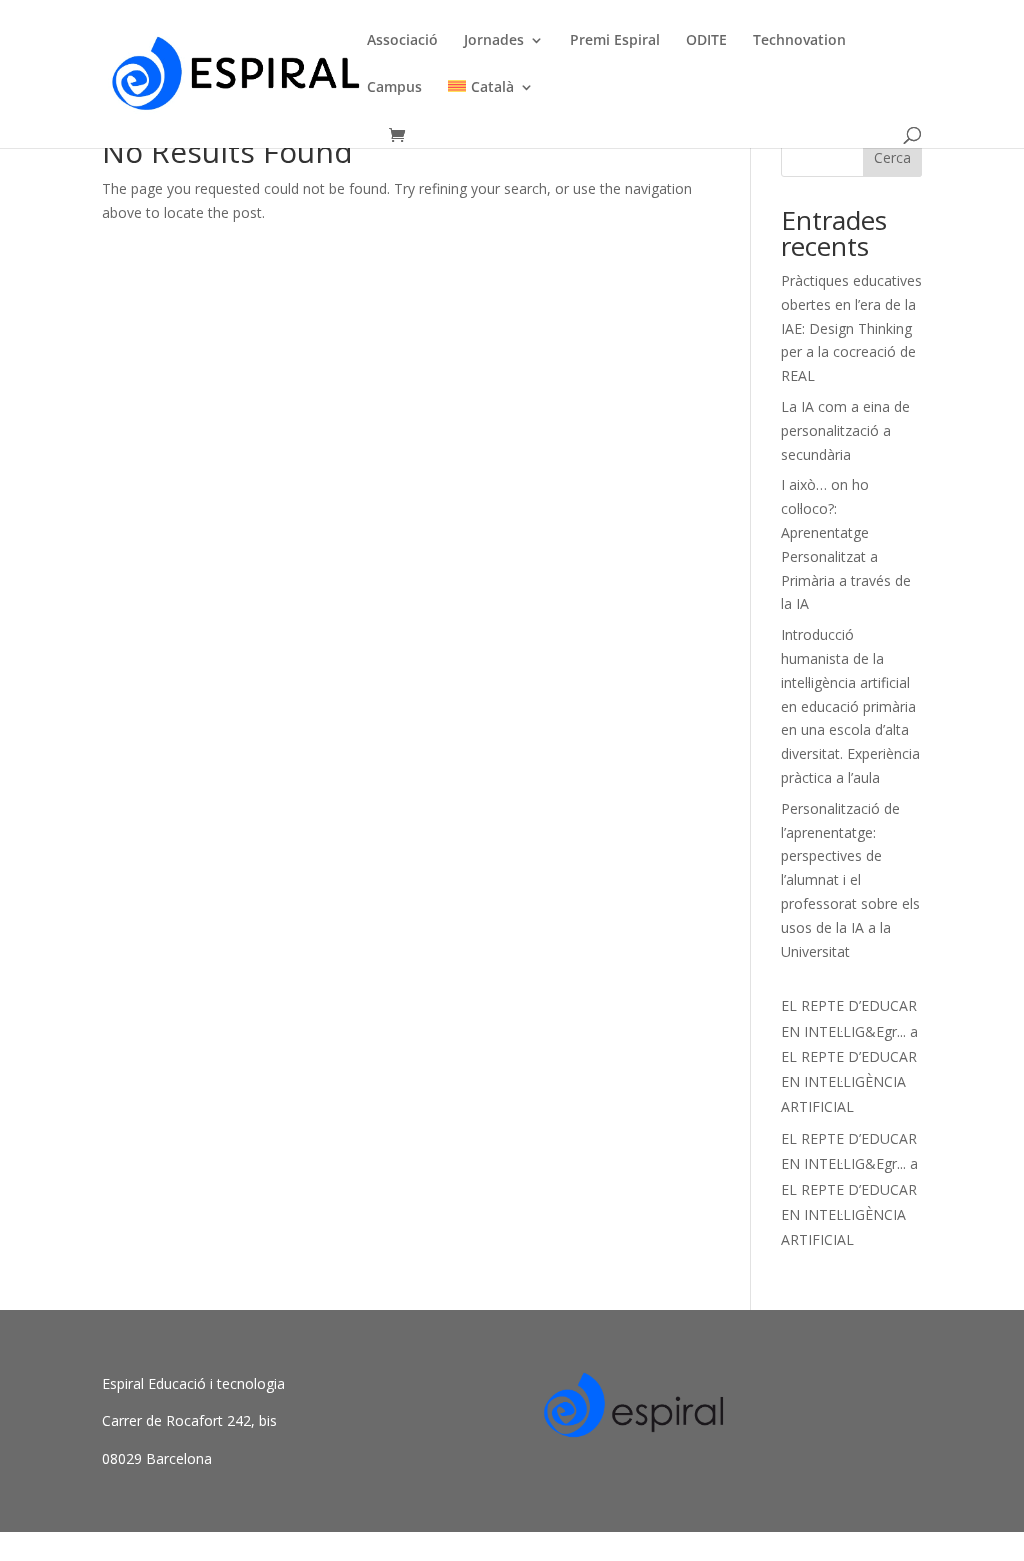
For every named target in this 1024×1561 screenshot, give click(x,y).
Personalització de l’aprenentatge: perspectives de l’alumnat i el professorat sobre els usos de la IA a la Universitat (850, 880)
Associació (402, 41)
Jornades (494, 41)
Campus (394, 88)
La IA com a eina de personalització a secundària (845, 430)
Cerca (892, 157)
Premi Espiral (615, 41)
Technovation (799, 41)
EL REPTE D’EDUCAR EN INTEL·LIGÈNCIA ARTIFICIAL (849, 1081)
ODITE (706, 41)
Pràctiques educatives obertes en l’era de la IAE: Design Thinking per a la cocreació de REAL (851, 328)
